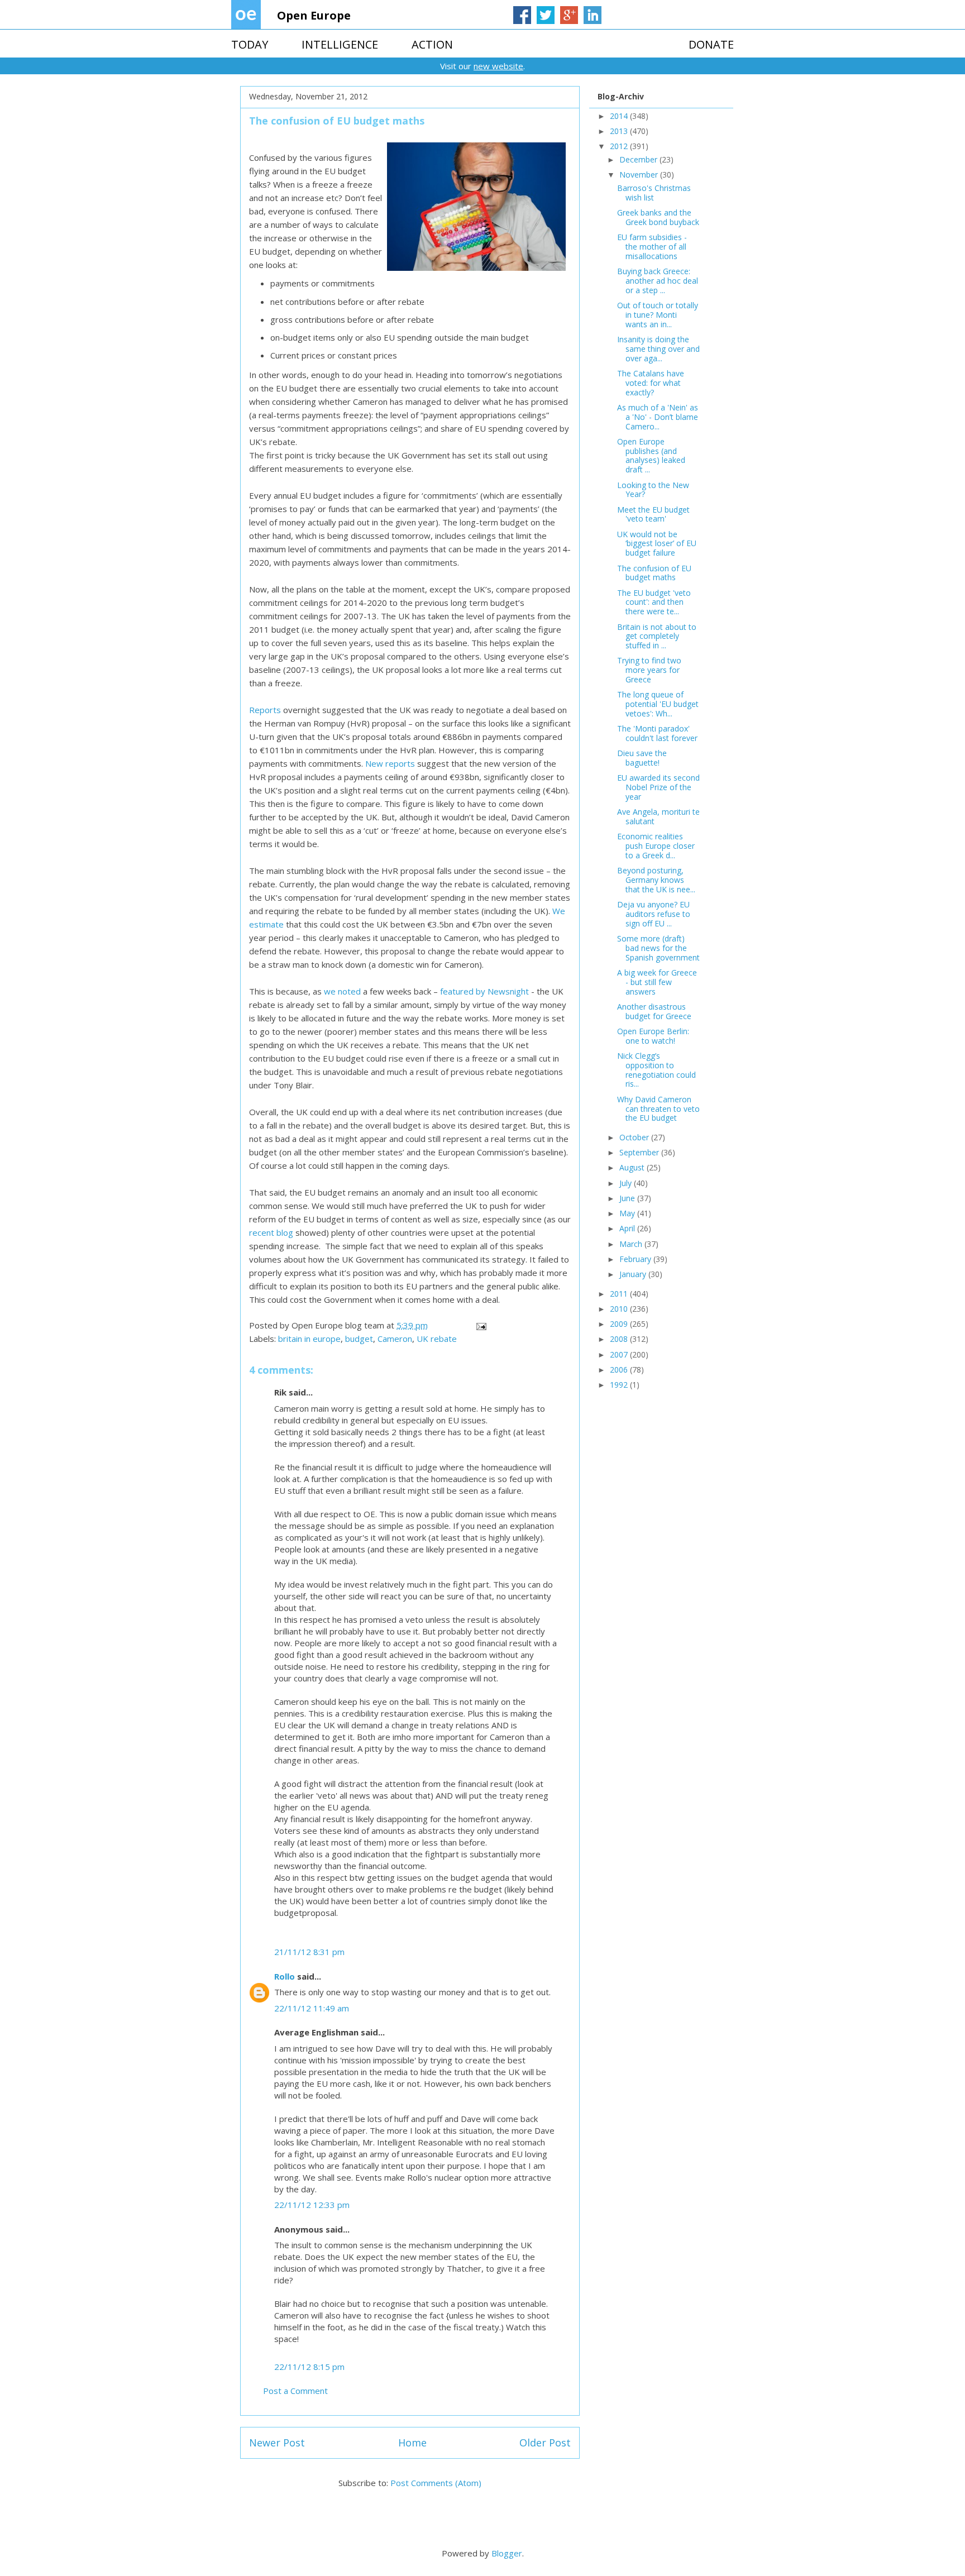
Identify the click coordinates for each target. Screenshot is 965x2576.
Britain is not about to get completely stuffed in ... (657, 636)
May (628, 1213)
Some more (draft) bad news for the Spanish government (658, 948)
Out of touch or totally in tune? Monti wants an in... (658, 315)
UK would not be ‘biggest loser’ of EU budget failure (657, 544)
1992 (620, 1385)
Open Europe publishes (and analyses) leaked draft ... (651, 455)
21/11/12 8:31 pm (309, 1952)
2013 (620, 131)
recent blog (271, 1232)
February (636, 1259)
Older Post (545, 2443)
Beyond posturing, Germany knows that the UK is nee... (656, 880)
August (633, 1167)
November (640, 175)
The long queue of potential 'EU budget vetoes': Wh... (658, 704)
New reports (390, 763)
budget (359, 1339)
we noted (342, 991)
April (628, 1228)
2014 (620, 116)
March (632, 1244)
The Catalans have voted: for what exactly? (651, 383)
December (639, 159)
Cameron (395, 1339)
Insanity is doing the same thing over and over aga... (658, 349)
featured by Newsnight (484, 991)
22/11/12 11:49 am (312, 2008)
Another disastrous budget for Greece (654, 1011)
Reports (265, 710)
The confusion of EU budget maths (654, 573)
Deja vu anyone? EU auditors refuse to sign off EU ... (654, 914)
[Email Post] (480, 1325)
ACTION (432, 44)
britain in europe (309, 1339)
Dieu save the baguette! (642, 758)
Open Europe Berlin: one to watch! (653, 1036)
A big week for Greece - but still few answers (657, 982)
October (635, 1137)
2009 (620, 1324)
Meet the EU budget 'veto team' (653, 514)
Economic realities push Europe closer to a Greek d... (656, 846)
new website (498, 66)
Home (412, 2443)
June (628, 1198)
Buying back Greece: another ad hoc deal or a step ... (658, 281)
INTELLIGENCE (340, 44)
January (634, 1274)
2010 (620, 1309)
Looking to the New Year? (653, 490)
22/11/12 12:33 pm (312, 2205)
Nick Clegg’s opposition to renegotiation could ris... (656, 1070)
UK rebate (437, 1339)
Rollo (285, 1976)
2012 (620, 146)
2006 (620, 1370)
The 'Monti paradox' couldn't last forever (657, 733)
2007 (620, 1354)
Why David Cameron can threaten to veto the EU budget (658, 1109)
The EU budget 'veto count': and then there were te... (654, 602)
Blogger (507, 2553)
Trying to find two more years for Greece (649, 670)
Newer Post (277, 2443)
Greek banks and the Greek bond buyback (658, 217)
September (640, 1152)
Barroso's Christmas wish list (654, 193)
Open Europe (314, 15)
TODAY (250, 44)
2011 (620, 1294)
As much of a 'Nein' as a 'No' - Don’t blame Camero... (658, 417)
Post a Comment (295, 2391)
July (627, 1183)
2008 (620, 1339)
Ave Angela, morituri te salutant (658, 816)
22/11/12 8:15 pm (309, 2367)
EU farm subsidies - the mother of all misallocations (652, 247)
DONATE (711, 44)
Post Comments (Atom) (436, 2483)
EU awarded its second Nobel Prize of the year (658, 787)
